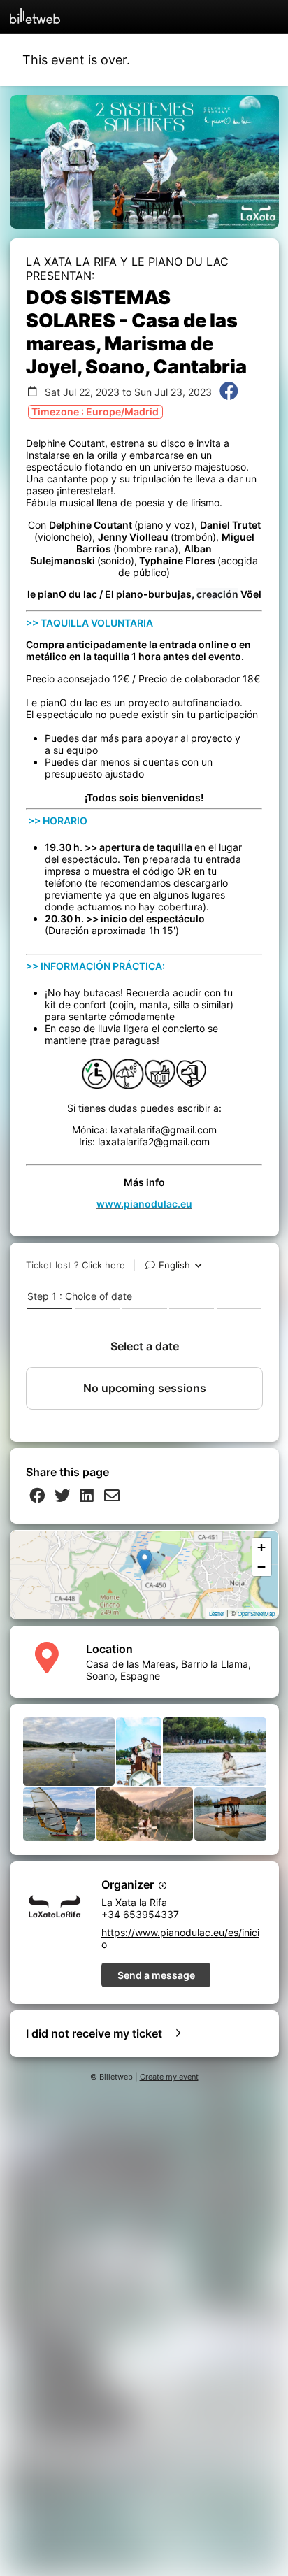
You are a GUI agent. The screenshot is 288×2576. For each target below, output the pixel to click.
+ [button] (261, 1547)
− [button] (261, 1567)
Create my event (169, 2077)
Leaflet (217, 1613)
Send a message (156, 1975)
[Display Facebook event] (229, 392)
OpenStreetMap (256, 1613)
